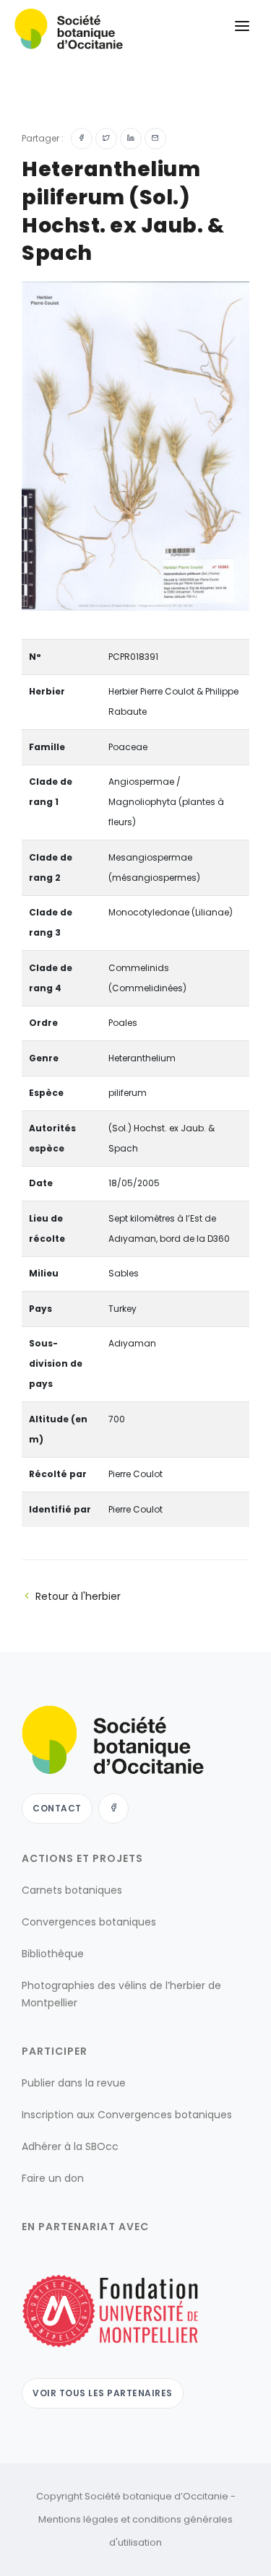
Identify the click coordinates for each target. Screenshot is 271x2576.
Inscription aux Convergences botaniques (127, 2115)
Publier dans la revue (74, 2083)
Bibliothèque (53, 1954)
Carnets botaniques (72, 1890)
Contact (57, 1808)
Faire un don (53, 2178)
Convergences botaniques (89, 1922)
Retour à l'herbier (78, 1596)
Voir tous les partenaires (103, 2393)
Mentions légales (78, 2519)
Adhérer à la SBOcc (70, 2146)
